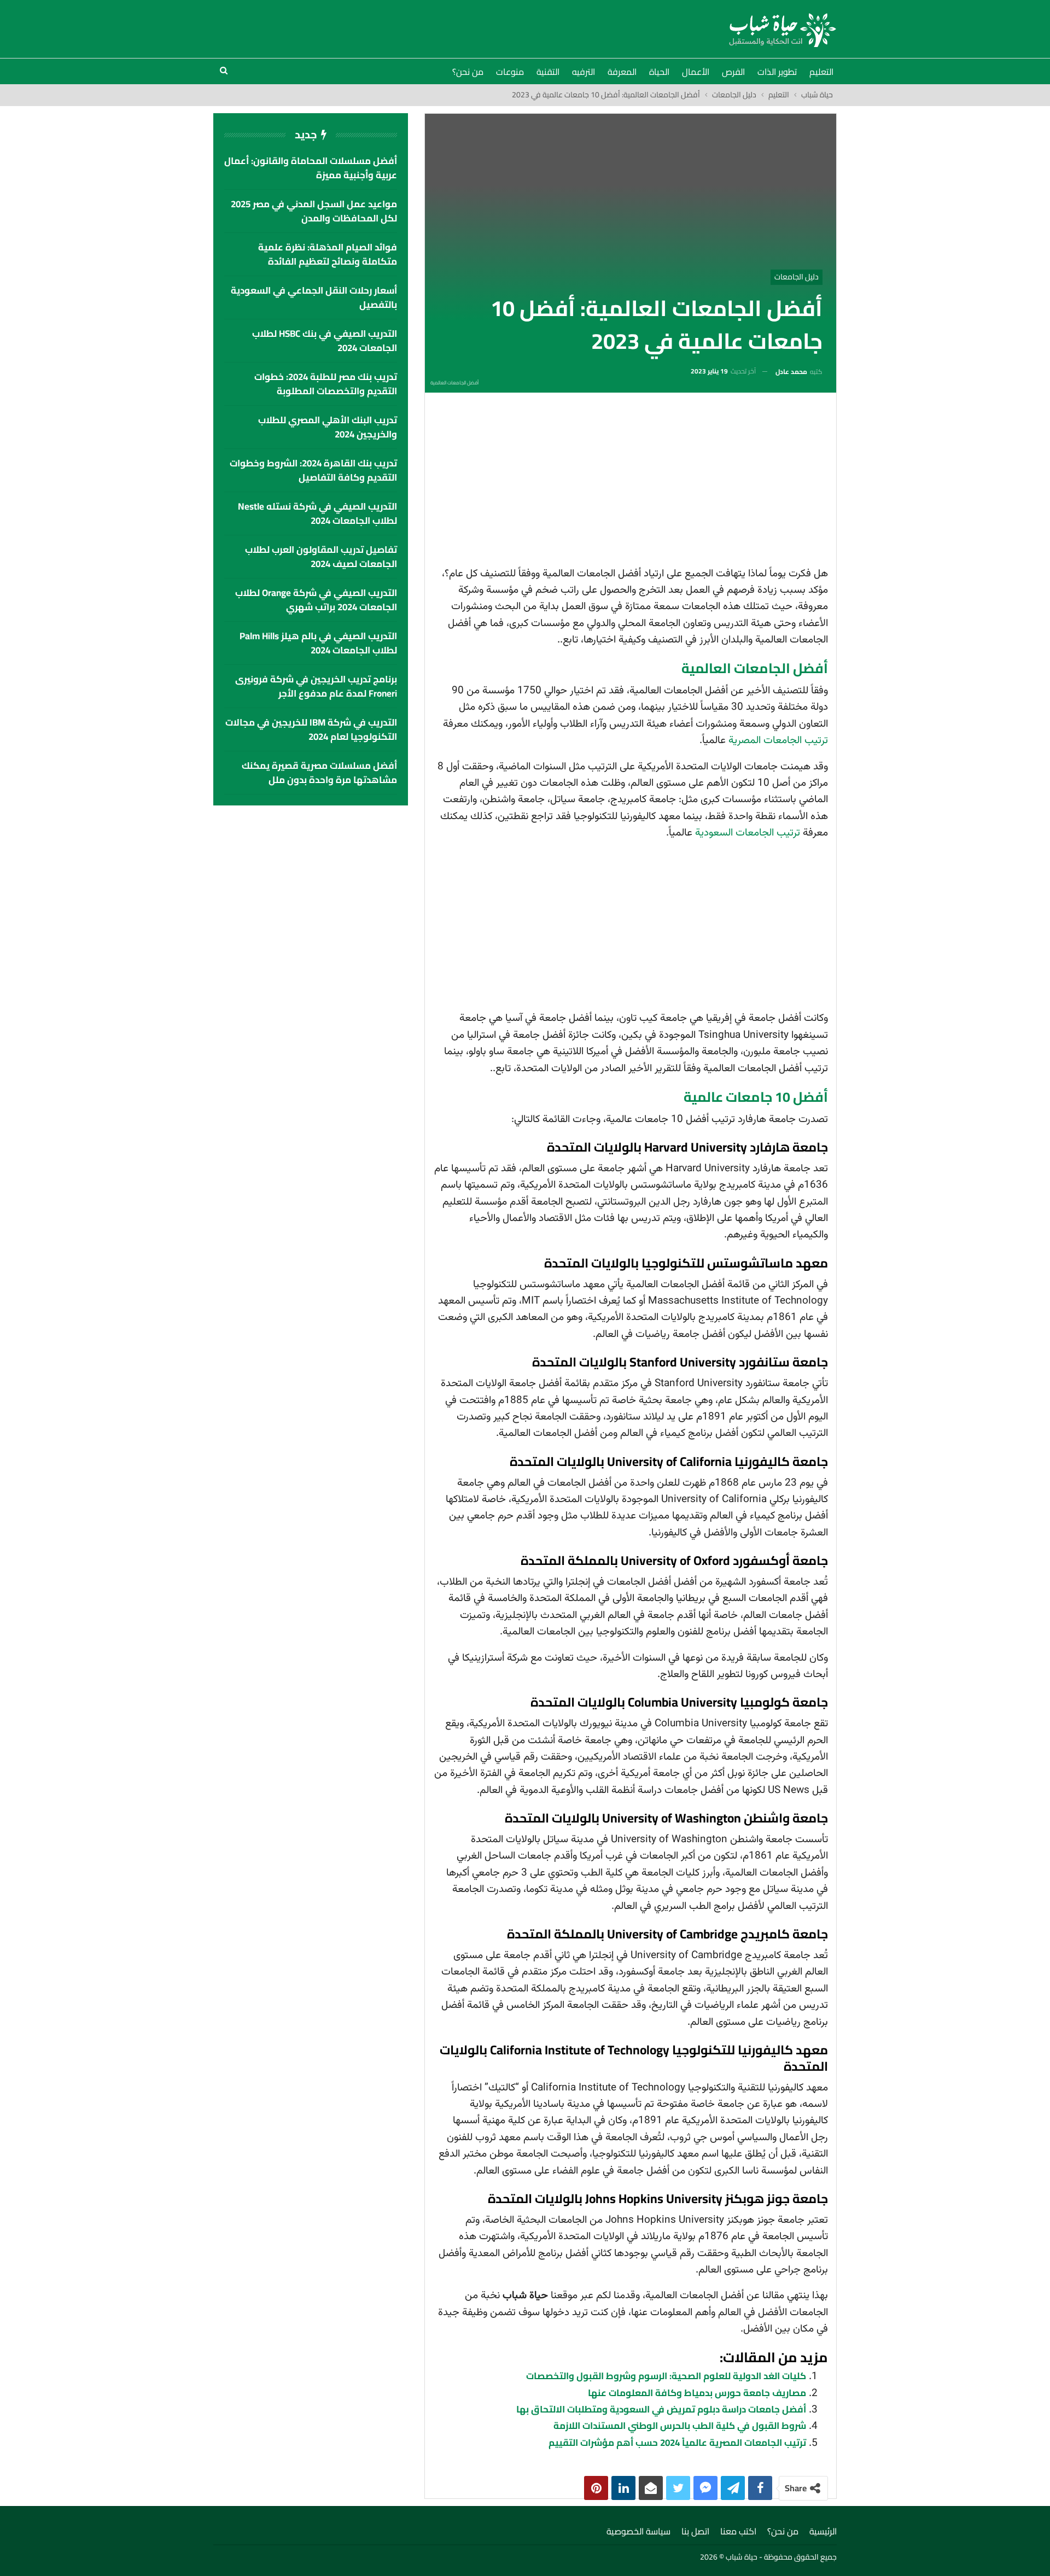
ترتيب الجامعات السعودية (748, 833)
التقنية (548, 72)
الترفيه (584, 72)
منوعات (510, 72)
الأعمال (696, 72)
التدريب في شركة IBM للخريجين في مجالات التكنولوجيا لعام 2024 (311, 729)
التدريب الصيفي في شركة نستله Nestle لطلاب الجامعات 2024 (317, 513)
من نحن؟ (468, 72)
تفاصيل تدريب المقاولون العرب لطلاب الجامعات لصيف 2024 (321, 557)
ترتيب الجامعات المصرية (778, 741)
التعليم (821, 72)
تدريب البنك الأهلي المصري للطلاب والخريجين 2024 (328, 427)
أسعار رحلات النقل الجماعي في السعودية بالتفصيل (314, 297)
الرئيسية (823, 2531)
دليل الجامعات (797, 277)
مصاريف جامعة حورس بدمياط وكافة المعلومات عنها (697, 2393)
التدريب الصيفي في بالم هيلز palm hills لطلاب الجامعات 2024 (318, 643)
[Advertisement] (631, 483)
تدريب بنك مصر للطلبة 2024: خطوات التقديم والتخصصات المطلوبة (326, 384)
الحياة (659, 72)
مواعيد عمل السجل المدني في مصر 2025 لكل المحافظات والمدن (314, 211)
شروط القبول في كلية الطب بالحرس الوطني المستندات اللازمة (680, 2426)
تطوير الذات (777, 72)
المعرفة (622, 72)
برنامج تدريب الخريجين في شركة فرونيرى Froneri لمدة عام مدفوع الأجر (316, 686)
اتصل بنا (695, 2531)
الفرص (733, 72)
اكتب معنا (738, 2531)
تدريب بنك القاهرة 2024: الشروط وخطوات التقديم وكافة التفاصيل (313, 470)
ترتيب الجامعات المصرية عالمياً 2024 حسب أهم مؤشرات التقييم (677, 2443)
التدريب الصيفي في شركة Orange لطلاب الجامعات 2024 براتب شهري (316, 600)
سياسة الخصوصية (638, 2531)
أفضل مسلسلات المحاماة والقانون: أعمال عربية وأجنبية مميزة (311, 168)
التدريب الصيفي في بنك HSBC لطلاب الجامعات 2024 (325, 341)
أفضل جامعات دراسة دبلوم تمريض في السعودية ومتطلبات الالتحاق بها (661, 2409)
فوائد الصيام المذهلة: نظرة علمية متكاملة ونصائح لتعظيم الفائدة (328, 254)
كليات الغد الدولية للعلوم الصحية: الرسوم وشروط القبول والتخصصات (666, 2376)
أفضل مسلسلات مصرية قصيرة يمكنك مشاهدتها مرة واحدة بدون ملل (319, 773)
